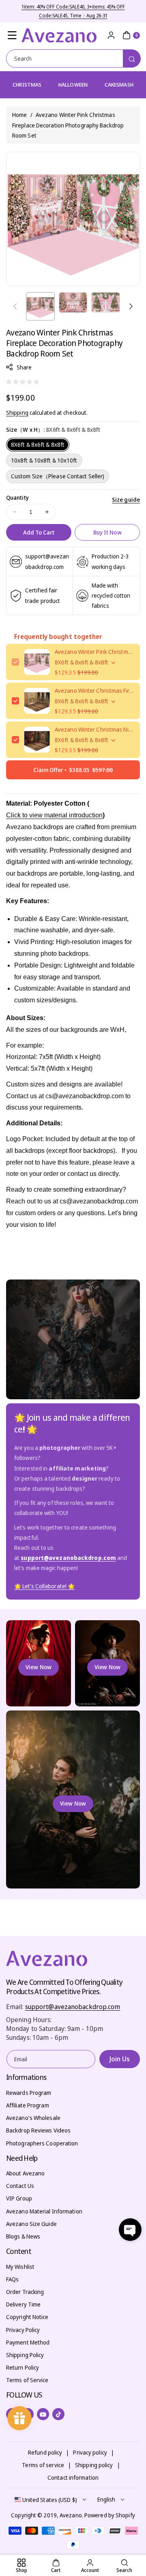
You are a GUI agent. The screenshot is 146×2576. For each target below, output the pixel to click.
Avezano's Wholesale (33, 2118)
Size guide (126, 500)
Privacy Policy (23, 2330)
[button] (12, 35)
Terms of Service (27, 2380)
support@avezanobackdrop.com (73, 2007)
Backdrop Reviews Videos (38, 2130)
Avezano (71, 2515)
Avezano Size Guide (31, 2224)
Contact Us (20, 2186)
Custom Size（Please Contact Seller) (58, 476)
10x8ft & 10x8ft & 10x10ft (44, 460)
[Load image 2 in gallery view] (73, 302)
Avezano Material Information (44, 2211)
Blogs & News (23, 2236)
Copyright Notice (27, 2317)
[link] (44, 1586)
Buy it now (107, 532)
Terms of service (43, 2465)
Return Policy (23, 2367)
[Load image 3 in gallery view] (106, 302)
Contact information (73, 2477)
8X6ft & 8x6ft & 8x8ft (38, 445)
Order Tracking (25, 2292)
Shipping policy (94, 2465)
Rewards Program (29, 2093)
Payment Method (28, 2342)
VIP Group (19, 2198)
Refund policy (45, 2452)
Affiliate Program (28, 2105)
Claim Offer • (73, 770)
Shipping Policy (25, 2355)
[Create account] (111, 35)
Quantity (17, 498)
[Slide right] (131, 306)
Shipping (17, 413)
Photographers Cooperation (42, 2143)
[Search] (132, 58)
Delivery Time (23, 2304)
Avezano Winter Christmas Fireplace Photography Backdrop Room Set (94, 691)
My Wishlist (20, 2267)
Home (19, 115)
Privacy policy (90, 2452)
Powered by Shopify (110, 2515)
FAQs (12, 2279)
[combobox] (73, 58)
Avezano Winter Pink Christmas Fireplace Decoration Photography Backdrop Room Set (94, 652)
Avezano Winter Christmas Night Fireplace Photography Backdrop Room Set (94, 729)
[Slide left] (15, 306)
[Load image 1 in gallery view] (40, 307)
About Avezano (25, 2173)
